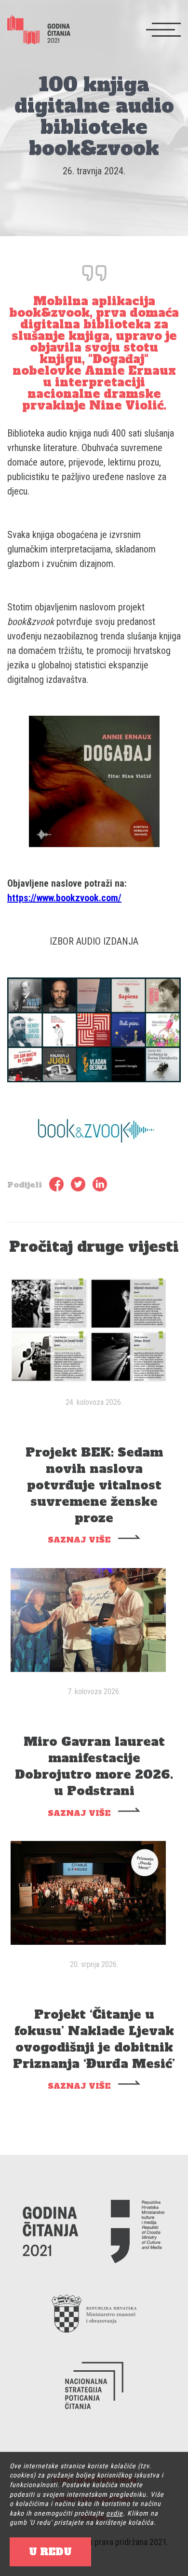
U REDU (50, 2552)
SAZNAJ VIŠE (79, 1540)
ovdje (114, 2513)
